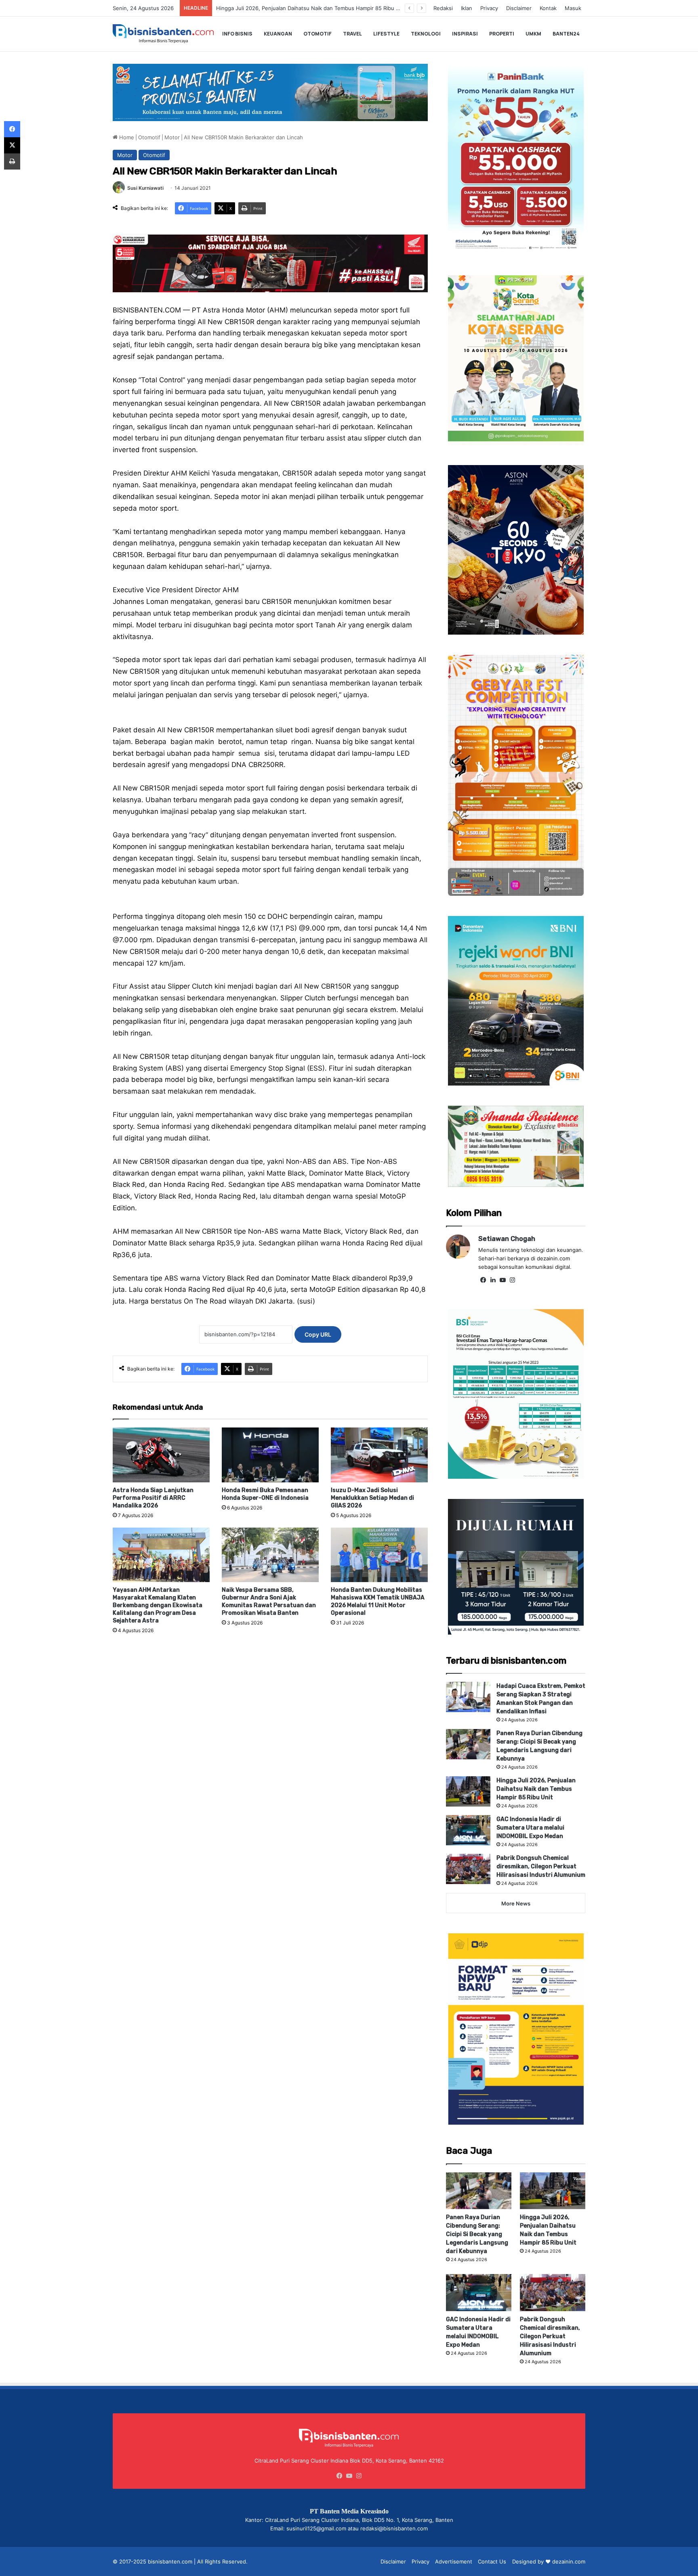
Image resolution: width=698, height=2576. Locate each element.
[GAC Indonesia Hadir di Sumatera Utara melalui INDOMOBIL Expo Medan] (468, 1830)
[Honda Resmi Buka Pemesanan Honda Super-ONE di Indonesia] (270, 1455)
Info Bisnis (237, 34)
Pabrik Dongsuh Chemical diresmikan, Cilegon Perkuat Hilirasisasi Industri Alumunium (541, 1866)
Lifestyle (386, 34)
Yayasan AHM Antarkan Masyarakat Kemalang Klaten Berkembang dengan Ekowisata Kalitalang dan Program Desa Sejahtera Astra (158, 1605)
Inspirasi (465, 34)
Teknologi (426, 34)
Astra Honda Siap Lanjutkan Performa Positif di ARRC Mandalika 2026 (153, 1498)
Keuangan (278, 34)
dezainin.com (569, 2561)
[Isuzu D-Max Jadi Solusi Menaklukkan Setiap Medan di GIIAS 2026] (379, 1455)
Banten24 (566, 34)
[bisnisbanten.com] (163, 34)
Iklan (467, 8)
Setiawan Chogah (507, 1239)
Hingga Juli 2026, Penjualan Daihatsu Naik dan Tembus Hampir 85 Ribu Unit (536, 1789)
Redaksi (443, 8)
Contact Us (492, 2561)
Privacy (489, 8)
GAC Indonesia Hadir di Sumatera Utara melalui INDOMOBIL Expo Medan (307, 8)
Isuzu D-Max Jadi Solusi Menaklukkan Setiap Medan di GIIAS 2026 (372, 1498)
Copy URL (318, 1334)
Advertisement (454, 2561)
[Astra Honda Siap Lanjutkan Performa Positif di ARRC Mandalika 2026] (161, 1455)
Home (126, 137)
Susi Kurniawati (145, 188)
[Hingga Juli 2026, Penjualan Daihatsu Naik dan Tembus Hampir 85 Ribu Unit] (468, 1791)
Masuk (573, 8)
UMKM (533, 34)
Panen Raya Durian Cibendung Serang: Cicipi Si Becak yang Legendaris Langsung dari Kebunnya (477, 2234)
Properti (502, 34)
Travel (352, 34)
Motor (172, 137)
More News (516, 1903)
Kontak (548, 8)
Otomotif (317, 34)
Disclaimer (519, 8)
